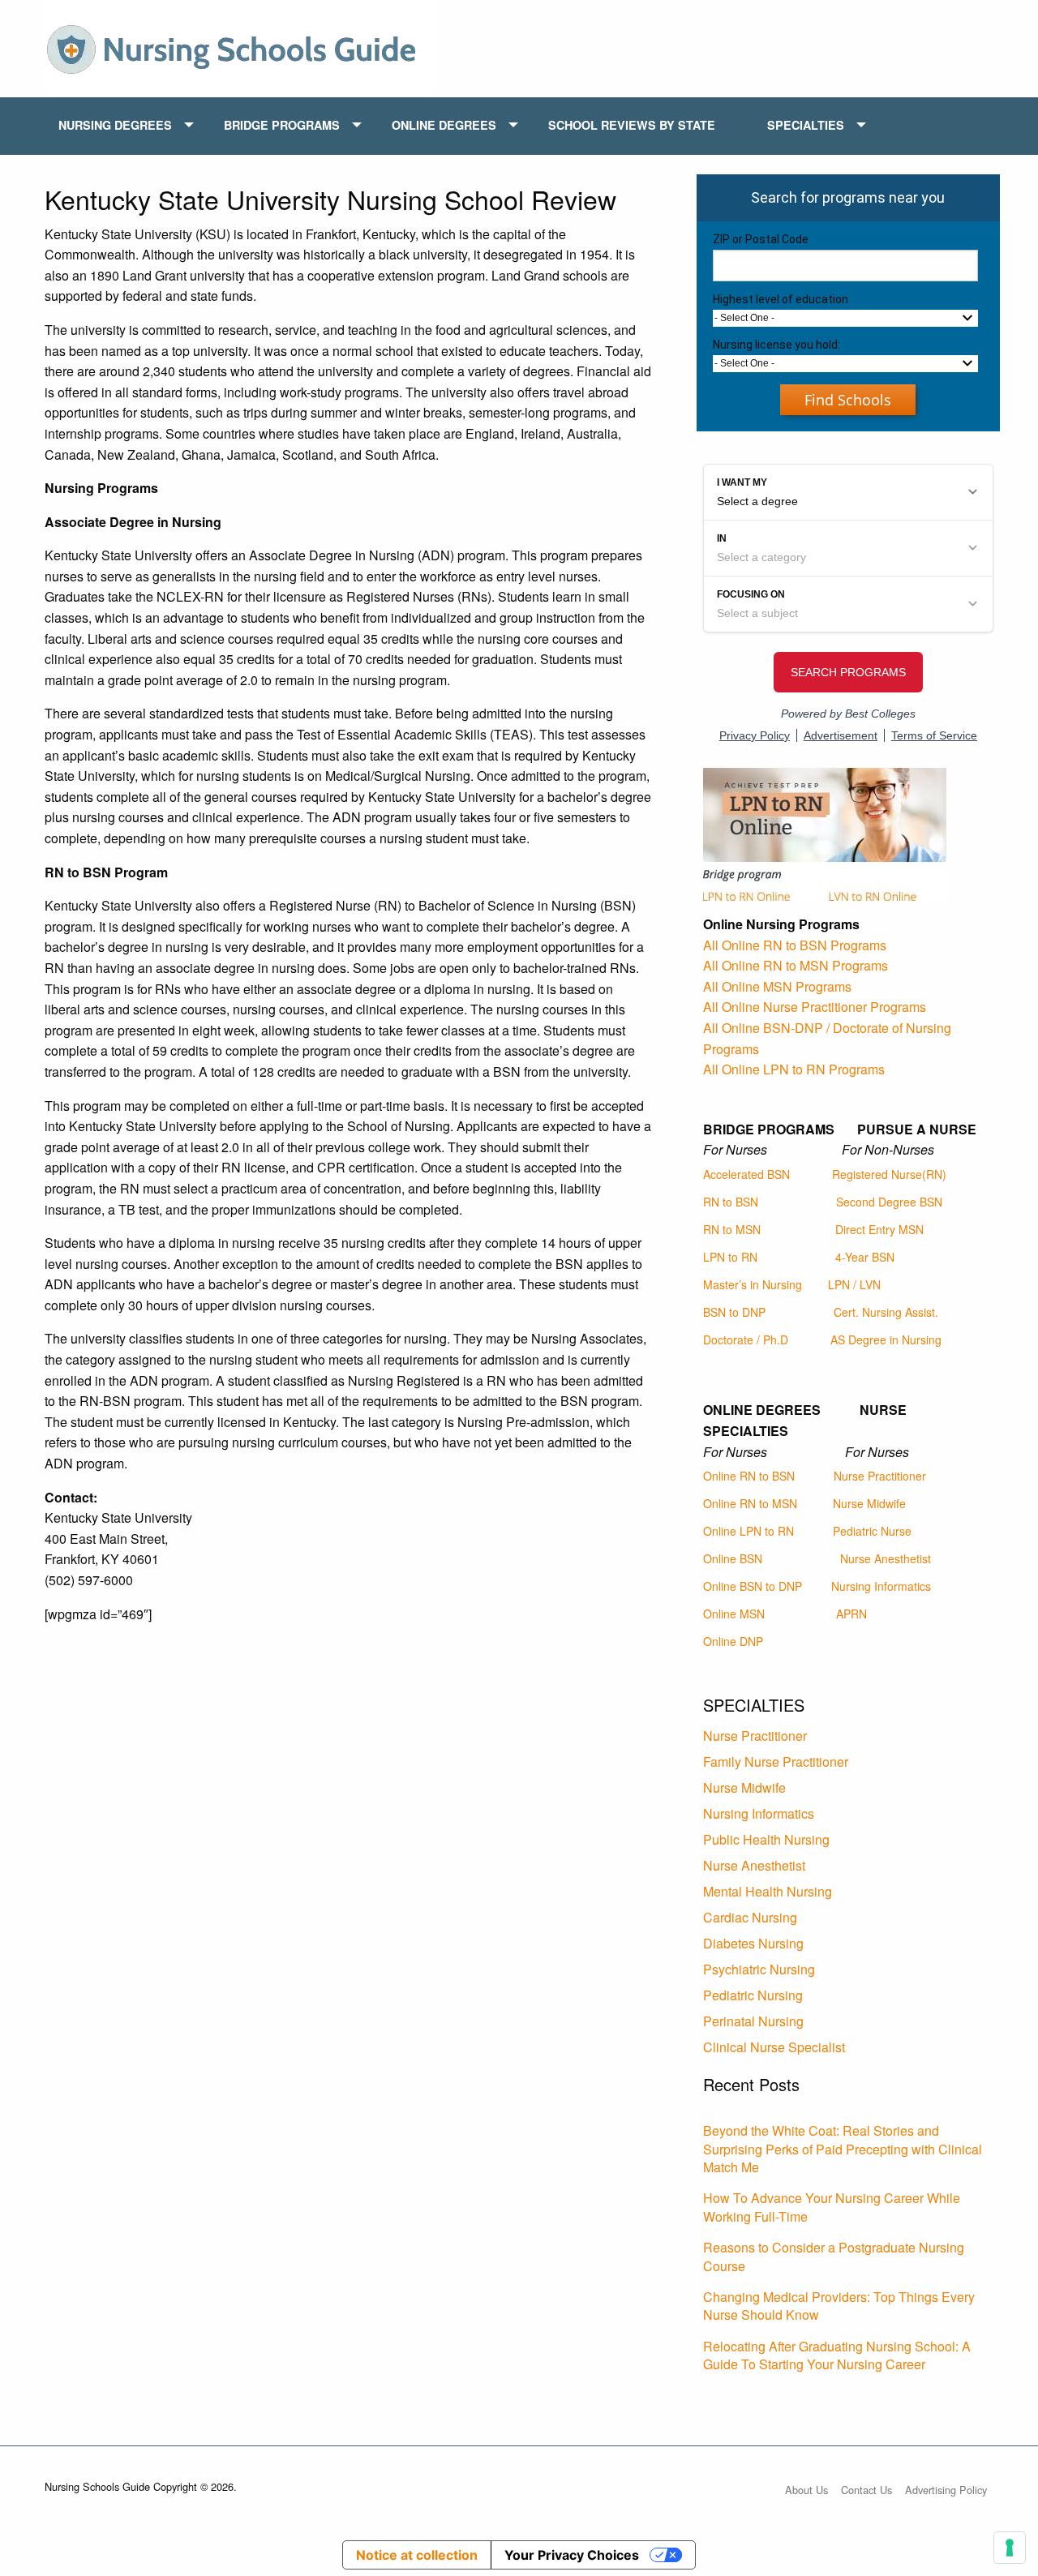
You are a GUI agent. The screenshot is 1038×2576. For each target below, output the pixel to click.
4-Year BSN (865, 1257)
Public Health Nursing (766, 1839)
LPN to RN (730, 1257)
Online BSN (733, 1558)
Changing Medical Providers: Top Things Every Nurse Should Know (839, 2306)
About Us (806, 2490)
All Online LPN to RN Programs (794, 1069)
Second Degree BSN (889, 1202)
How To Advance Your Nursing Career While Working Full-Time (832, 2207)
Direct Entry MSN (879, 1229)
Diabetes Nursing (753, 1943)
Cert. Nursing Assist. (886, 1312)
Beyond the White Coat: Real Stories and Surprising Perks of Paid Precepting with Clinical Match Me (843, 2149)
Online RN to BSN (749, 1476)
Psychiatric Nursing (759, 1969)
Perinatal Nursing (753, 2021)
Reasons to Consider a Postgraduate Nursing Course (834, 2256)
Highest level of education (781, 299)
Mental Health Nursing (768, 1891)
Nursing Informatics (881, 1586)
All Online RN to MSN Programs (796, 965)
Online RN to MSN (750, 1503)
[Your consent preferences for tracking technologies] (1010, 2548)
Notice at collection (417, 2555)
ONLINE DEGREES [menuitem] (444, 125)
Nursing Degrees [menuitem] (115, 125)
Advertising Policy (946, 2490)
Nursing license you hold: (776, 345)
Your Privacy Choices (572, 2555)
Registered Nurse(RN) (889, 1174)
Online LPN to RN (748, 1531)
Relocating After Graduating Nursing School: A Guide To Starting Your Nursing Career (837, 2355)
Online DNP (733, 1641)
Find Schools (848, 400)
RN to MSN (732, 1229)
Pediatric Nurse (872, 1531)
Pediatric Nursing (753, 1995)
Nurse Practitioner (880, 1476)
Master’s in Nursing (753, 1284)
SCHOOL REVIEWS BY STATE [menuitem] (632, 125)
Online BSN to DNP (753, 1586)
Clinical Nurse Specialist (774, 2047)
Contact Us (866, 2490)
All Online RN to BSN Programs (795, 945)
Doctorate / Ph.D (746, 1339)
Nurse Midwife (869, 1503)
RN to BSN (731, 1202)
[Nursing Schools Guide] (239, 47)
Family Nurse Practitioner (776, 1762)
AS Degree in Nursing (886, 1339)
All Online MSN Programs (777, 986)
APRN (851, 1614)
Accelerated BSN (746, 1174)
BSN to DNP (734, 1312)
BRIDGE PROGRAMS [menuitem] (282, 125)
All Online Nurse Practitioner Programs (815, 1007)
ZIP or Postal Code (761, 239)
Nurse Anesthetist (886, 1558)
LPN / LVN (854, 1284)
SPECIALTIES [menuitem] (806, 125)
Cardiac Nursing (750, 1917)
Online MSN (734, 1614)
